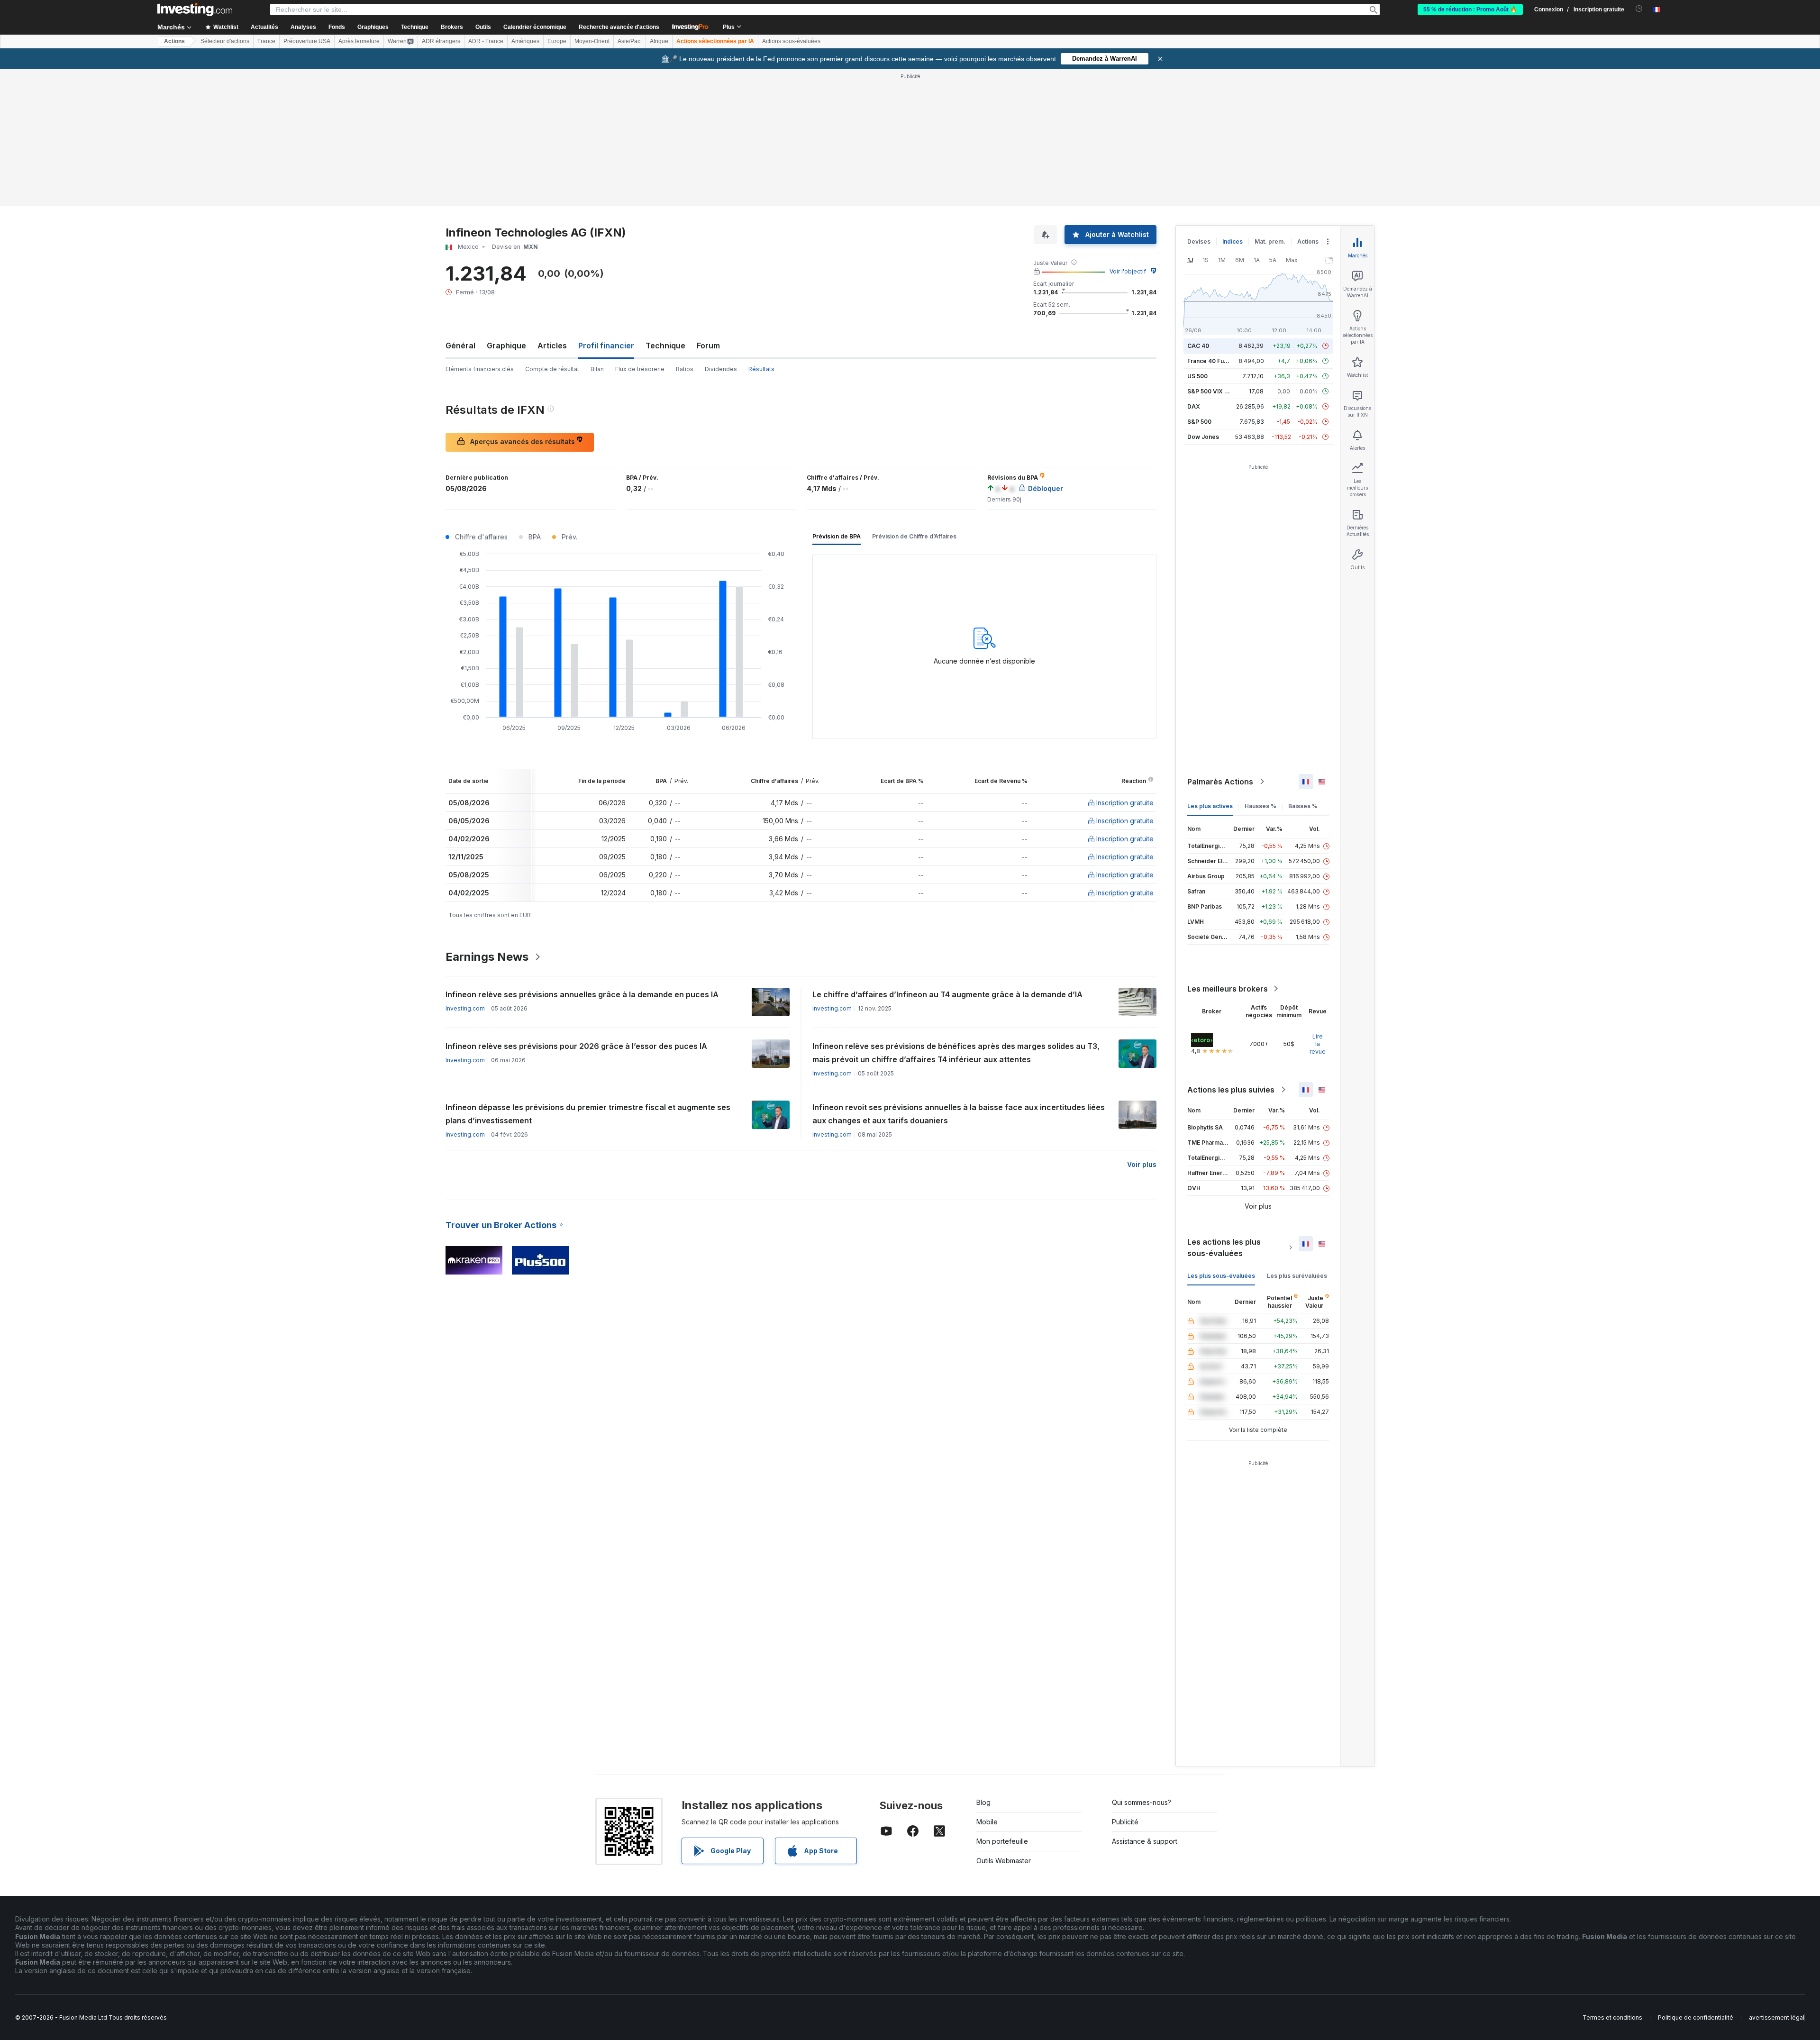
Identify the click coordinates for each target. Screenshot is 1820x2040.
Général (460, 346)
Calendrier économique (535, 27)
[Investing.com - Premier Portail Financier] (195, 9)
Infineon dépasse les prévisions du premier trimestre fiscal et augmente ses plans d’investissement (588, 1114)
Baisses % (1303, 806)
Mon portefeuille (1002, 1841)
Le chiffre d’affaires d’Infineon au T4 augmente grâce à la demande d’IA (947, 994)
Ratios (685, 369)
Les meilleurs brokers (1228, 989)
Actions (174, 41)
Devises (1199, 241)
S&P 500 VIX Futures (1216, 391)
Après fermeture (359, 41)
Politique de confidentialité (1696, 2017)
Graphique (506, 346)
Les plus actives (1210, 806)
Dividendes (721, 369)
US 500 (1197, 376)
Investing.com (465, 1008)
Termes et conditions (1612, 2017)
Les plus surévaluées (1297, 1276)
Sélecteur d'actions (225, 41)
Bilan (597, 369)
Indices (1233, 241)
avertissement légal (1777, 2017)
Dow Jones (1203, 437)
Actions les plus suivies (1231, 1090)
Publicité (1125, 1822)
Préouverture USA (307, 41)
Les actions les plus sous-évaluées (1224, 1248)
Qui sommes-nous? (1142, 1802)
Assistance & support (1145, 1841)
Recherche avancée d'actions (619, 27)
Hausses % (1260, 806)
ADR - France (486, 41)
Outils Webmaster (1004, 1861)
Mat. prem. (1270, 241)
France (266, 41)
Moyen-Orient (592, 41)
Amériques (525, 41)
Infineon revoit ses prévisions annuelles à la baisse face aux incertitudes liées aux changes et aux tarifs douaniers (959, 1114)
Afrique (659, 41)
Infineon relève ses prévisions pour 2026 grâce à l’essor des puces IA (576, 1046)
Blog (983, 1802)
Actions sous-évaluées (791, 41)
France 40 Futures (1213, 361)
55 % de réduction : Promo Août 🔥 (1470, 9)
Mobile (987, 1822)
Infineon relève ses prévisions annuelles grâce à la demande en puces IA (582, 994)
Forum (708, 346)
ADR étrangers (441, 41)
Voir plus (1142, 1164)
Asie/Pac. (630, 41)
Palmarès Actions (1220, 782)
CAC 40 (1198, 346)
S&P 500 (1199, 422)
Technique (665, 346)
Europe (557, 41)
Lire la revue (1318, 1044)
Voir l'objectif (1128, 271)
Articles (552, 346)
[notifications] (1639, 9)
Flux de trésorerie (640, 369)
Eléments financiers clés (480, 369)
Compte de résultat (552, 369)
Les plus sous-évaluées (1221, 1276)
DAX (1194, 406)
